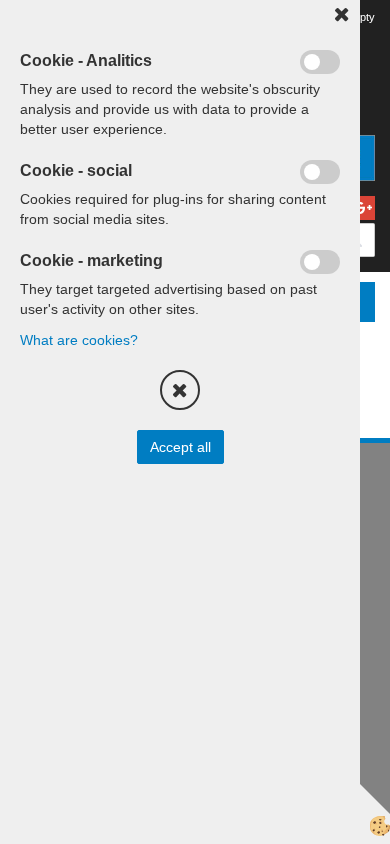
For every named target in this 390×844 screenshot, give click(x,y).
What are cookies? (79, 340)
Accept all (180, 447)
